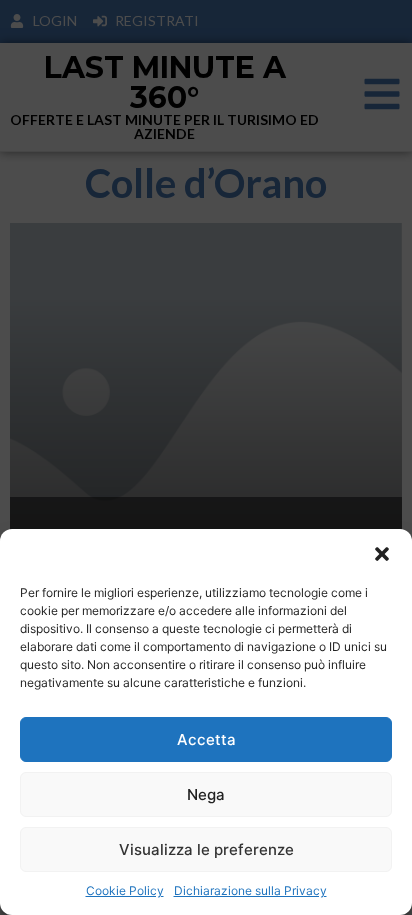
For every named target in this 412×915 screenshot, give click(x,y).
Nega (206, 794)
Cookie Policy (125, 890)
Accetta (206, 739)
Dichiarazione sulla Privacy (250, 890)
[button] (382, 554)
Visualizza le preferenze (206, 849)
